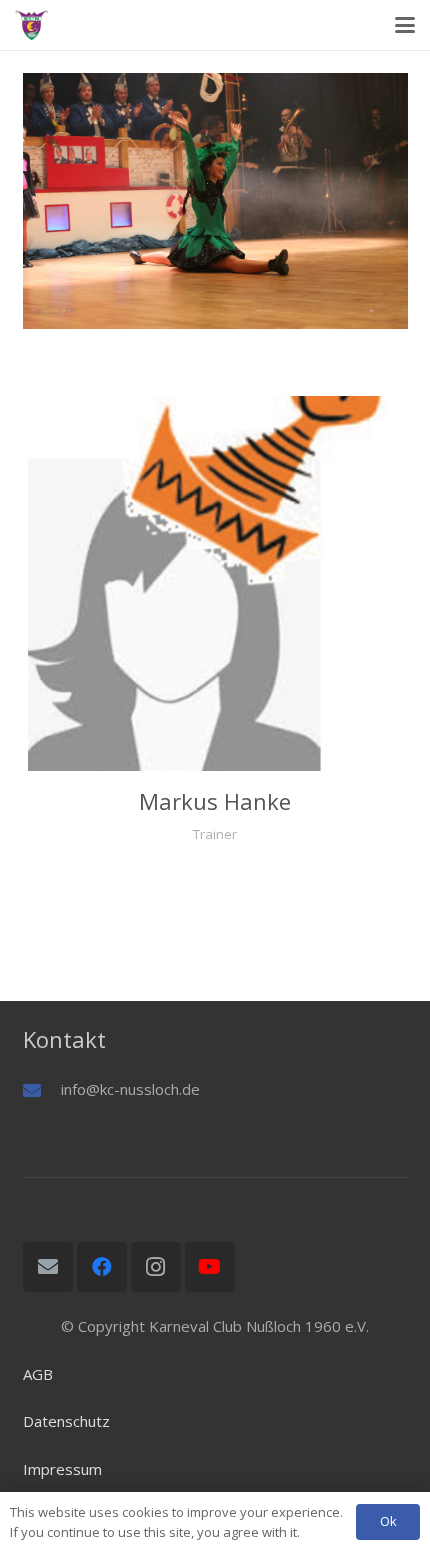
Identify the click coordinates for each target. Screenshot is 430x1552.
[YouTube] (210, 1267)
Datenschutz (66, 1421)
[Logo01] (31, 25)
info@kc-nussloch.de (130, 1089)
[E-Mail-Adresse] (48, 1267)
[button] (405, 25)
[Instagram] (156, 1267)
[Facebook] (102, 1267)
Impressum (62, 1469)
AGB (38, 1374)
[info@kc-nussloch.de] (42, 1090)
